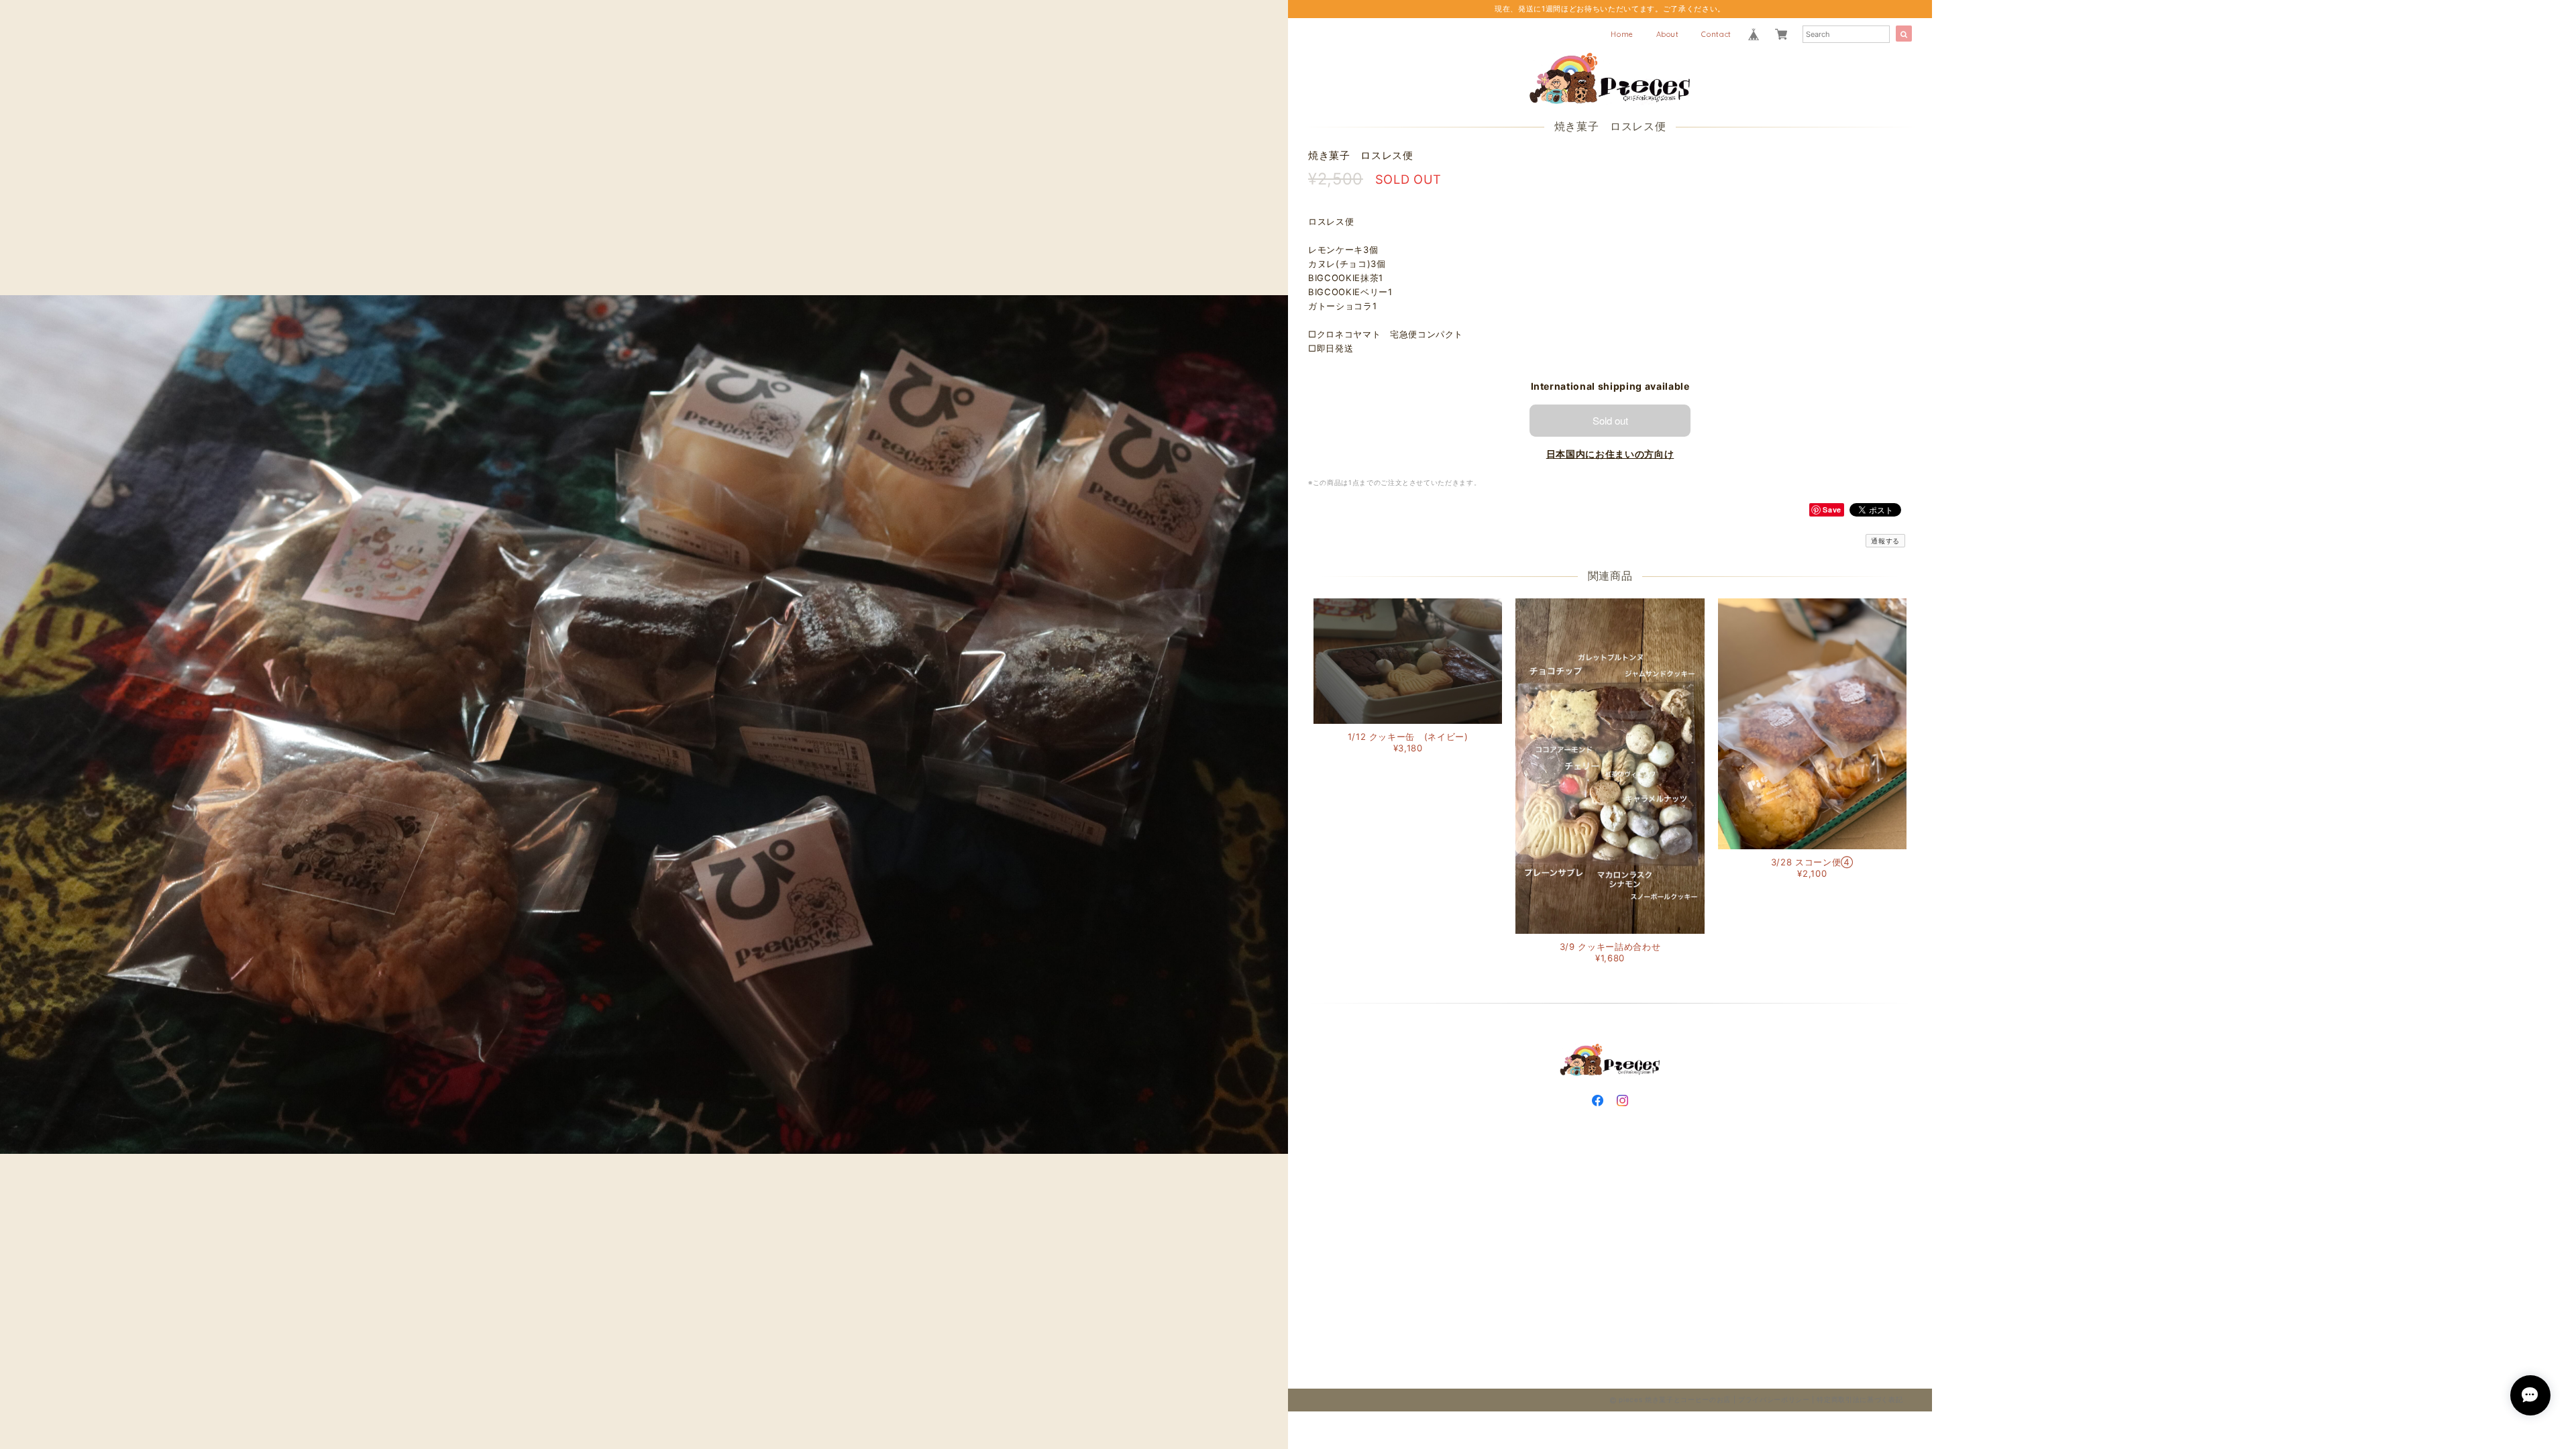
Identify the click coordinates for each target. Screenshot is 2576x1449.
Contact (1716, 34)
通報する (1885, 541)
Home (1622, 34)
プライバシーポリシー (1774, 1399)
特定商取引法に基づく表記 (1860, 1399)
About (1668, 34)
